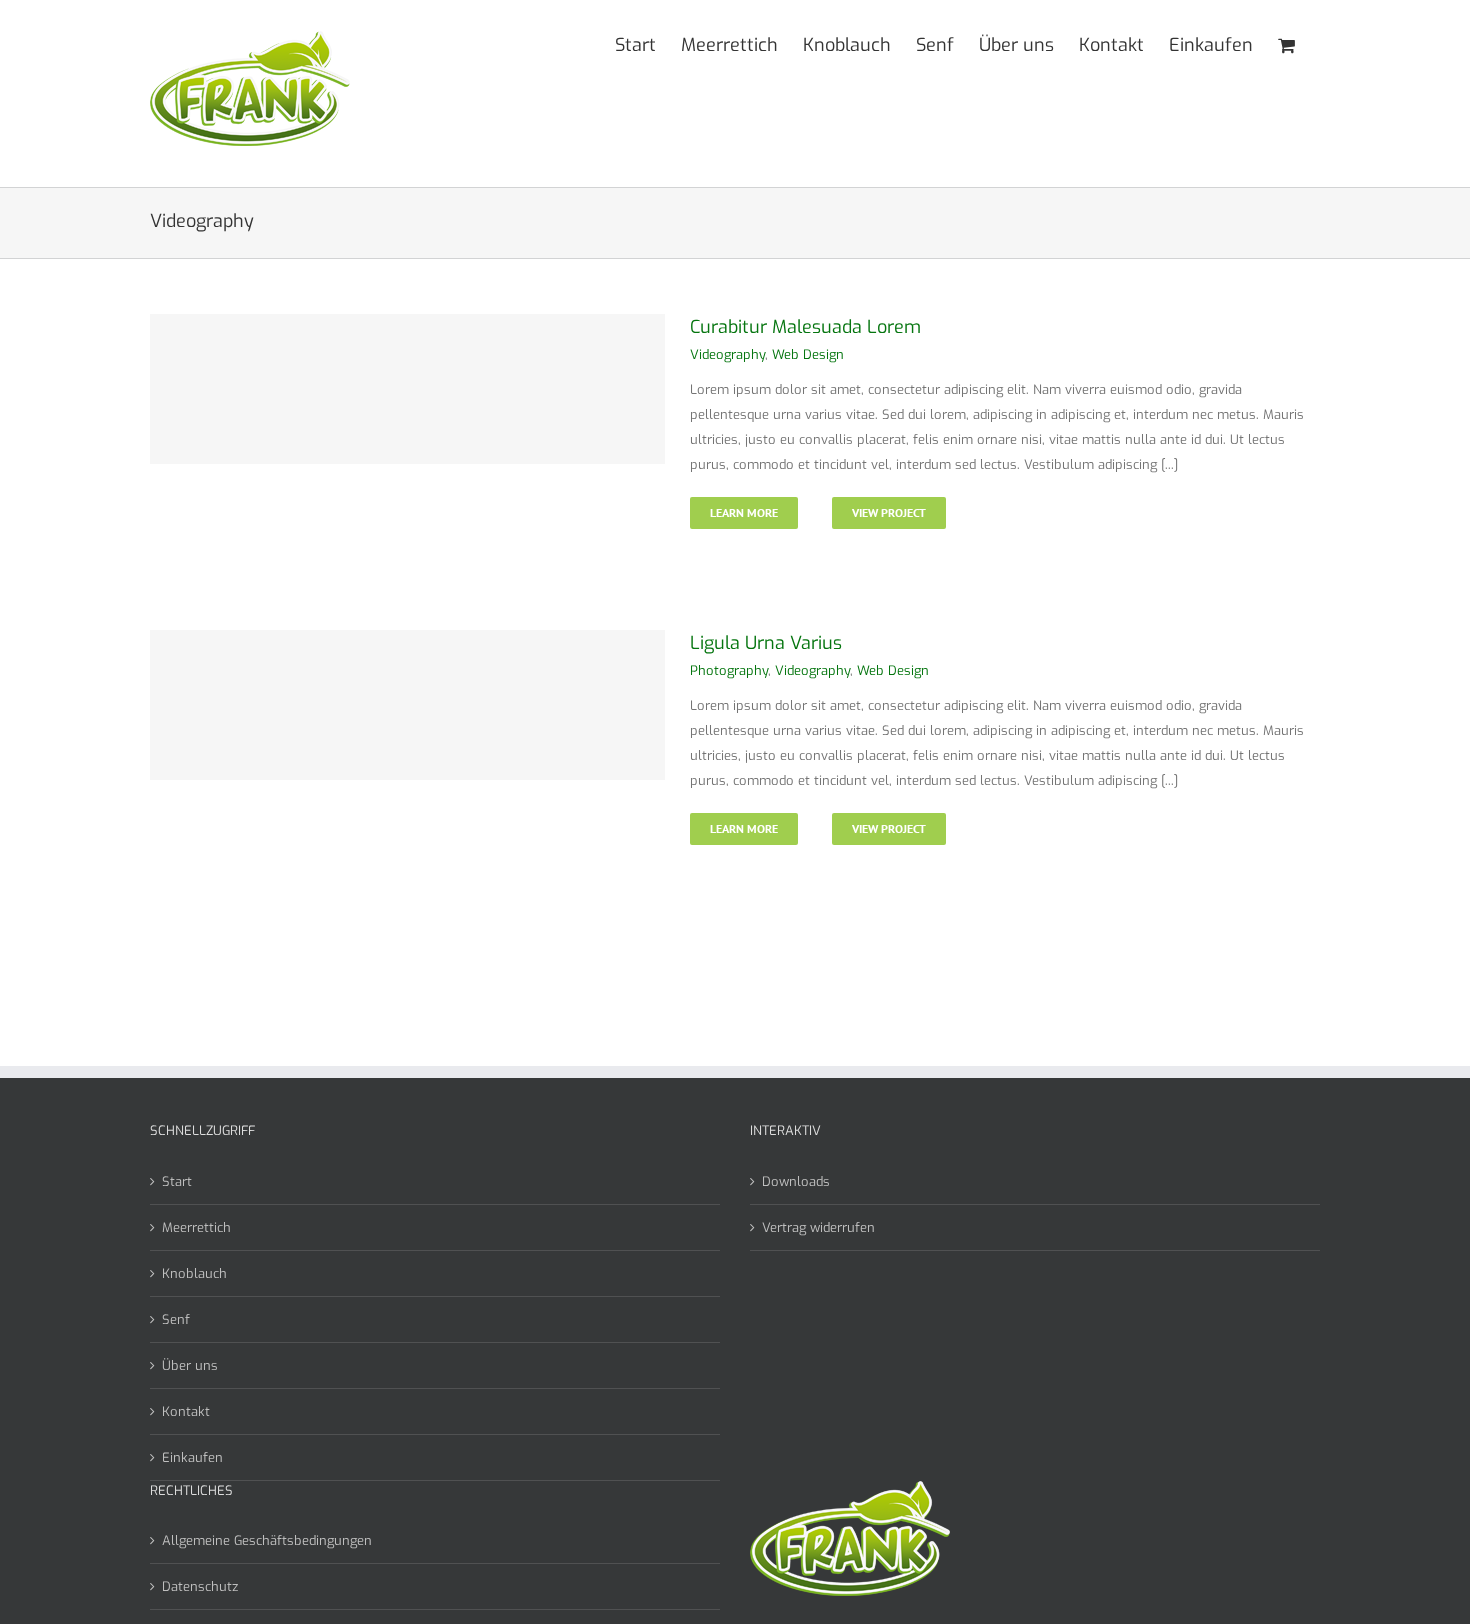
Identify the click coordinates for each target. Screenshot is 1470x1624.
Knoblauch (194, 1273)
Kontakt (186, 1411)
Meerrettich (196, 1227)
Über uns (190, 1365)
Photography (729, 670)
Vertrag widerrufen (818, 1227)
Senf (176, 1319)
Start (177, 1181)
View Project (889, 512)
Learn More (744, 512)
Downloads (796, 1181)
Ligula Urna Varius (766, 643)
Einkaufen (192, 1457)
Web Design (808, 354)
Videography (727, 354)
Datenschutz (200, 1586)
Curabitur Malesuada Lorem (805, 327)
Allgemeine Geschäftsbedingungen (267, 1540)
